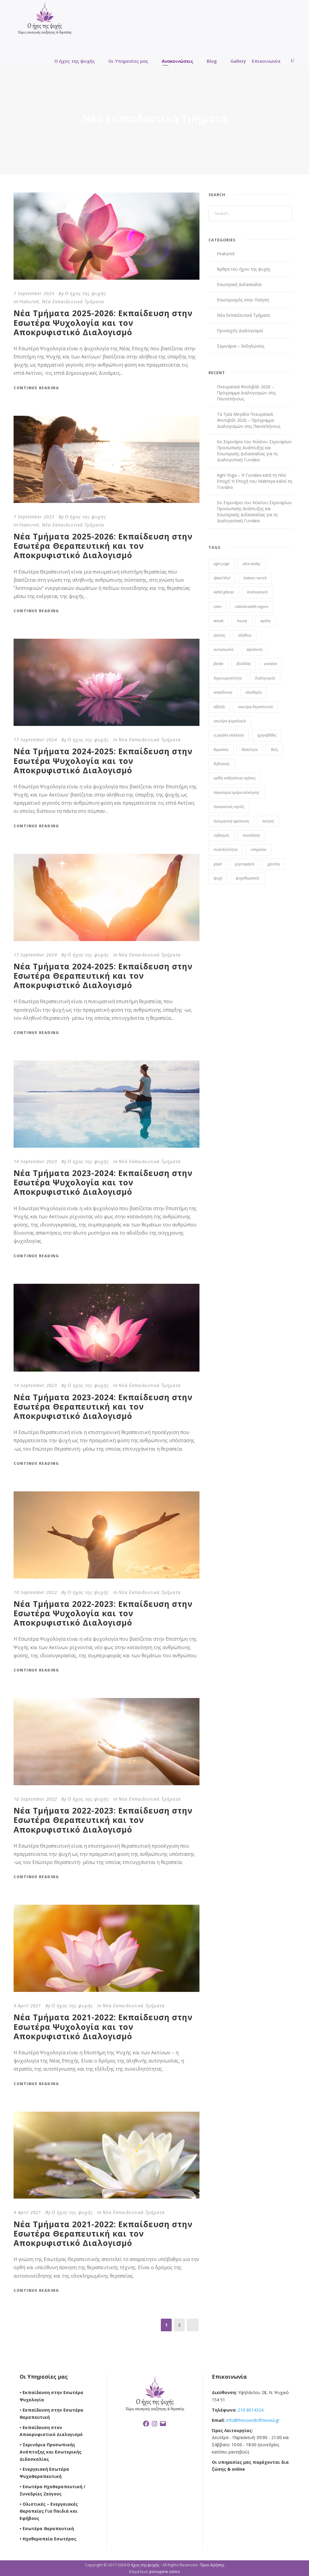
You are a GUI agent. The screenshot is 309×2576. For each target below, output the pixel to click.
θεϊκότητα (250, 750)
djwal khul (222, 578)
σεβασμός (221, 835)
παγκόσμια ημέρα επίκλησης (236, 792)
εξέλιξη (219, 707)
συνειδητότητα (226, 849)
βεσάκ (218, 664)
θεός (275, 750)
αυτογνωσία (223, 649)
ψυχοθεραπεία (247, 878)
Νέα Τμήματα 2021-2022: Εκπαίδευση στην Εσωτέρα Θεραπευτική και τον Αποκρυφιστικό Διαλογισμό (103, 2234)
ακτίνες (219, 635)
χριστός (274, 864)
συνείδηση (251, 835)
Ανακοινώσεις (177, 61)
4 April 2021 (27, 2005)
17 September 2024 (35, 739)
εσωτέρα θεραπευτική (255, 707)
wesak (219, 621)
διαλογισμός (265, 678)
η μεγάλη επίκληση (229, 735)
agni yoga (221, 564)
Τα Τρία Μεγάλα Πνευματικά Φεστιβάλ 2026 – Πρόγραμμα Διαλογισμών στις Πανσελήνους (249, 420)
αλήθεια (245, 635)
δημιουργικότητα (228, 678)
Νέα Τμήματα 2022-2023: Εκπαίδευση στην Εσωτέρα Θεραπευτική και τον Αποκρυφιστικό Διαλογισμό (103, 1820)
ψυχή (218, 878)
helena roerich (255, 578)
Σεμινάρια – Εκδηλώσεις (241, 346)
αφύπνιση (255, 649)
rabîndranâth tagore (252, 607)
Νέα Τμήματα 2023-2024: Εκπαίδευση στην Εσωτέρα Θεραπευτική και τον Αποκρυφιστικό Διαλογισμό (103, 1407)
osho (218, 607)
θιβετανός (222, 764)
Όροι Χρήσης (212, 2565)
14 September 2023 (35, 1161)
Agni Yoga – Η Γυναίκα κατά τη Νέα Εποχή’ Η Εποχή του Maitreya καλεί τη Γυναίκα (255, 481)
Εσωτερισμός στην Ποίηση (243, 300)
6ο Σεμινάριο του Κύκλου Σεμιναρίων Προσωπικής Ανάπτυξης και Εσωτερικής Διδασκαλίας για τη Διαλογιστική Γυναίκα (254, 451)
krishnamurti (258, 592)
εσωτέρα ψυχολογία (230, 721)
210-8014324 (250, 2410)
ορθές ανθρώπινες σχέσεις (235, 778)
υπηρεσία (258, 849)
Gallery (238, 61)
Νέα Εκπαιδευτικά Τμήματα (73, 301)
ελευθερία (254, 692)
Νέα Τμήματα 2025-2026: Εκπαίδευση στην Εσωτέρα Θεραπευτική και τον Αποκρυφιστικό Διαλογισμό (103, 546)
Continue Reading (36, 388)
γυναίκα (271, 664)
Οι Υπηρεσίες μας (128, 61)
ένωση (242, 621)
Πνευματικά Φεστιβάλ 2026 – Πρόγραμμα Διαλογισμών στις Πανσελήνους (246, 393)
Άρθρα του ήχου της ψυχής (244, 269)
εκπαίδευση (223, 692)
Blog (212, 61)
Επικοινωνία (266, 61)
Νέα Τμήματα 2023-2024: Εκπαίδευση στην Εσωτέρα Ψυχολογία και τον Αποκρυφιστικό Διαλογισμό (103, 1182)
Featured (29, 301)
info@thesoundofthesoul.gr (253, 2420)
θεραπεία (221, 750)
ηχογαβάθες (267, 735)
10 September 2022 (35, 1592)
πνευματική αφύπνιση (231, 821)
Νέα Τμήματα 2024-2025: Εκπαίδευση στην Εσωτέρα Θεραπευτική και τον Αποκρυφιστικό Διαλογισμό (103, 976)
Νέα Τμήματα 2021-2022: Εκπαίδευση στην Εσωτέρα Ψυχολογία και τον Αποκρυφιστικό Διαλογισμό (103, 2027)
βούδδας (244, 664)
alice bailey (252, 564)
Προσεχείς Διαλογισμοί (240, 331)
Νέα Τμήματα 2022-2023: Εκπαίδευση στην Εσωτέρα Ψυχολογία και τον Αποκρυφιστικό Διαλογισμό (103, 1613)
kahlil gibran (224, 592)
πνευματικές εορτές (229, 807)
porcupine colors (165, 2571)
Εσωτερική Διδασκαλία (239, 284)
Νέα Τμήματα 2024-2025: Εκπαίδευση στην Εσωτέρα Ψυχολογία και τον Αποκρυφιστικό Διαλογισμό (103, 761)
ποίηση (268, 821)
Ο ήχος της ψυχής (75, 61)
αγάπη (266, 621)
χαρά (218, 864)
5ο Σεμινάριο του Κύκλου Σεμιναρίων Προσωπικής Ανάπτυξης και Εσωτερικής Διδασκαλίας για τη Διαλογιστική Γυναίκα (254, 512)
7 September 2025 (34, 293)
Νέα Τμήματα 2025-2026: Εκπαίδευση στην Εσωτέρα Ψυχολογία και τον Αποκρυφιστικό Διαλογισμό (103, 323)
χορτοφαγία (245, 864)
